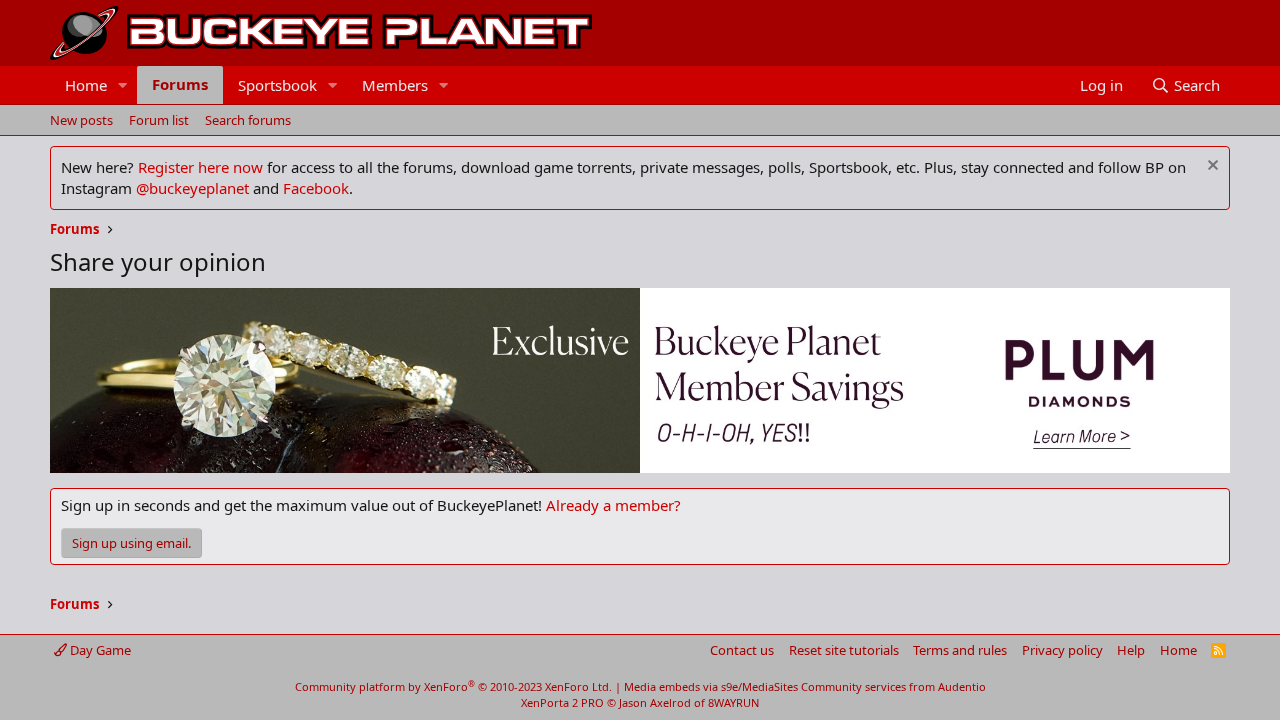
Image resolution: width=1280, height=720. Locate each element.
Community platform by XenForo (453, 686)
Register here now (200, 167)
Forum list (159, 120)
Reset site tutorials (844, 650)
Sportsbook (277, 85)
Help (1131, 650)
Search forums (248, 120)
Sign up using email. (131, 543)
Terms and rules (960, 650)
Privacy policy (1062, 650)
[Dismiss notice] (1210, 167)
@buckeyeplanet (192, 188)
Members (395, 85)
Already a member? (613, 505)
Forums (180, 84)
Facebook (316, 188)
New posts (81, 120)
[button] (123, 85)
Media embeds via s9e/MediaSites (711, 686)
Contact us (742, 650)
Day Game (99, 650)
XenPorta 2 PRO (562, 702)
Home (86, 85)
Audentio (962, 686)
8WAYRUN (733, 702)
